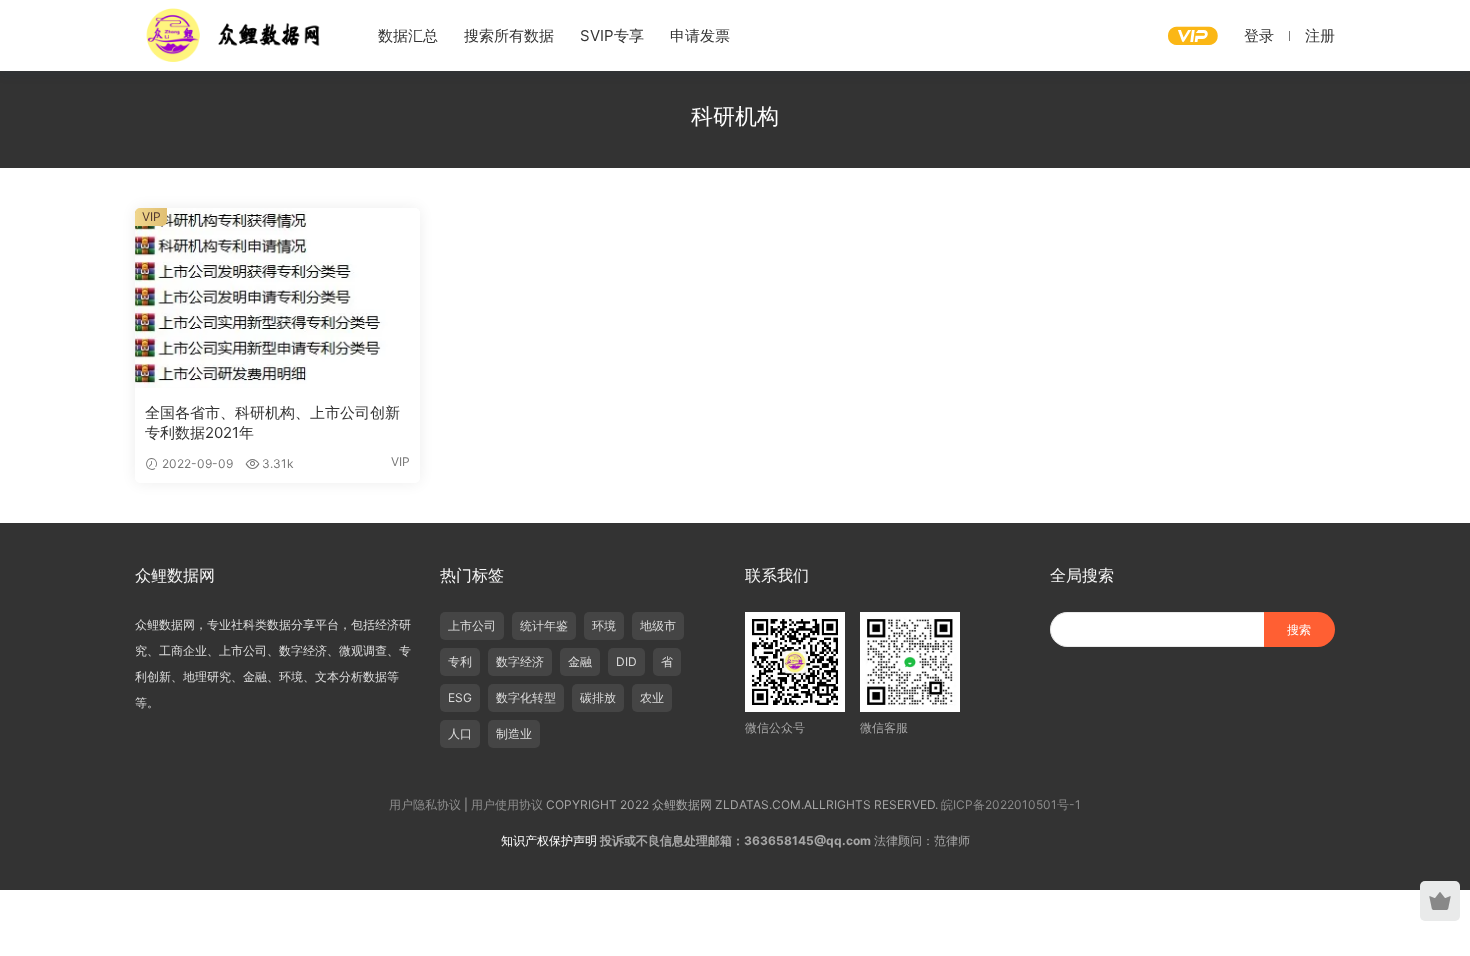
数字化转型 (526, 697)
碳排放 (598, 697)
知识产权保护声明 (549, 840)
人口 (460, 733)
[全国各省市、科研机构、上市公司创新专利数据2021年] (277, 298)
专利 (460, 661)
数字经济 (520, 661)
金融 (580, 661)
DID (626, 661)
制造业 (514, 733)
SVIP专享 (612, 35)
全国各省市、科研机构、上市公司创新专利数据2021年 (272, 422)
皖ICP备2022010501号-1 (1011, 804)
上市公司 (472, 625)
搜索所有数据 (509, 35)
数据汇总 (408, 35)
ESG (460, 697)
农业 (652, 697)
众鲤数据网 (235, 35)
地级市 (658, 625)
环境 (604, 625)
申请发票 (700, 35)
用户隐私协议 (425, 804)
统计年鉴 (544, 625)
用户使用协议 (507, 804)
